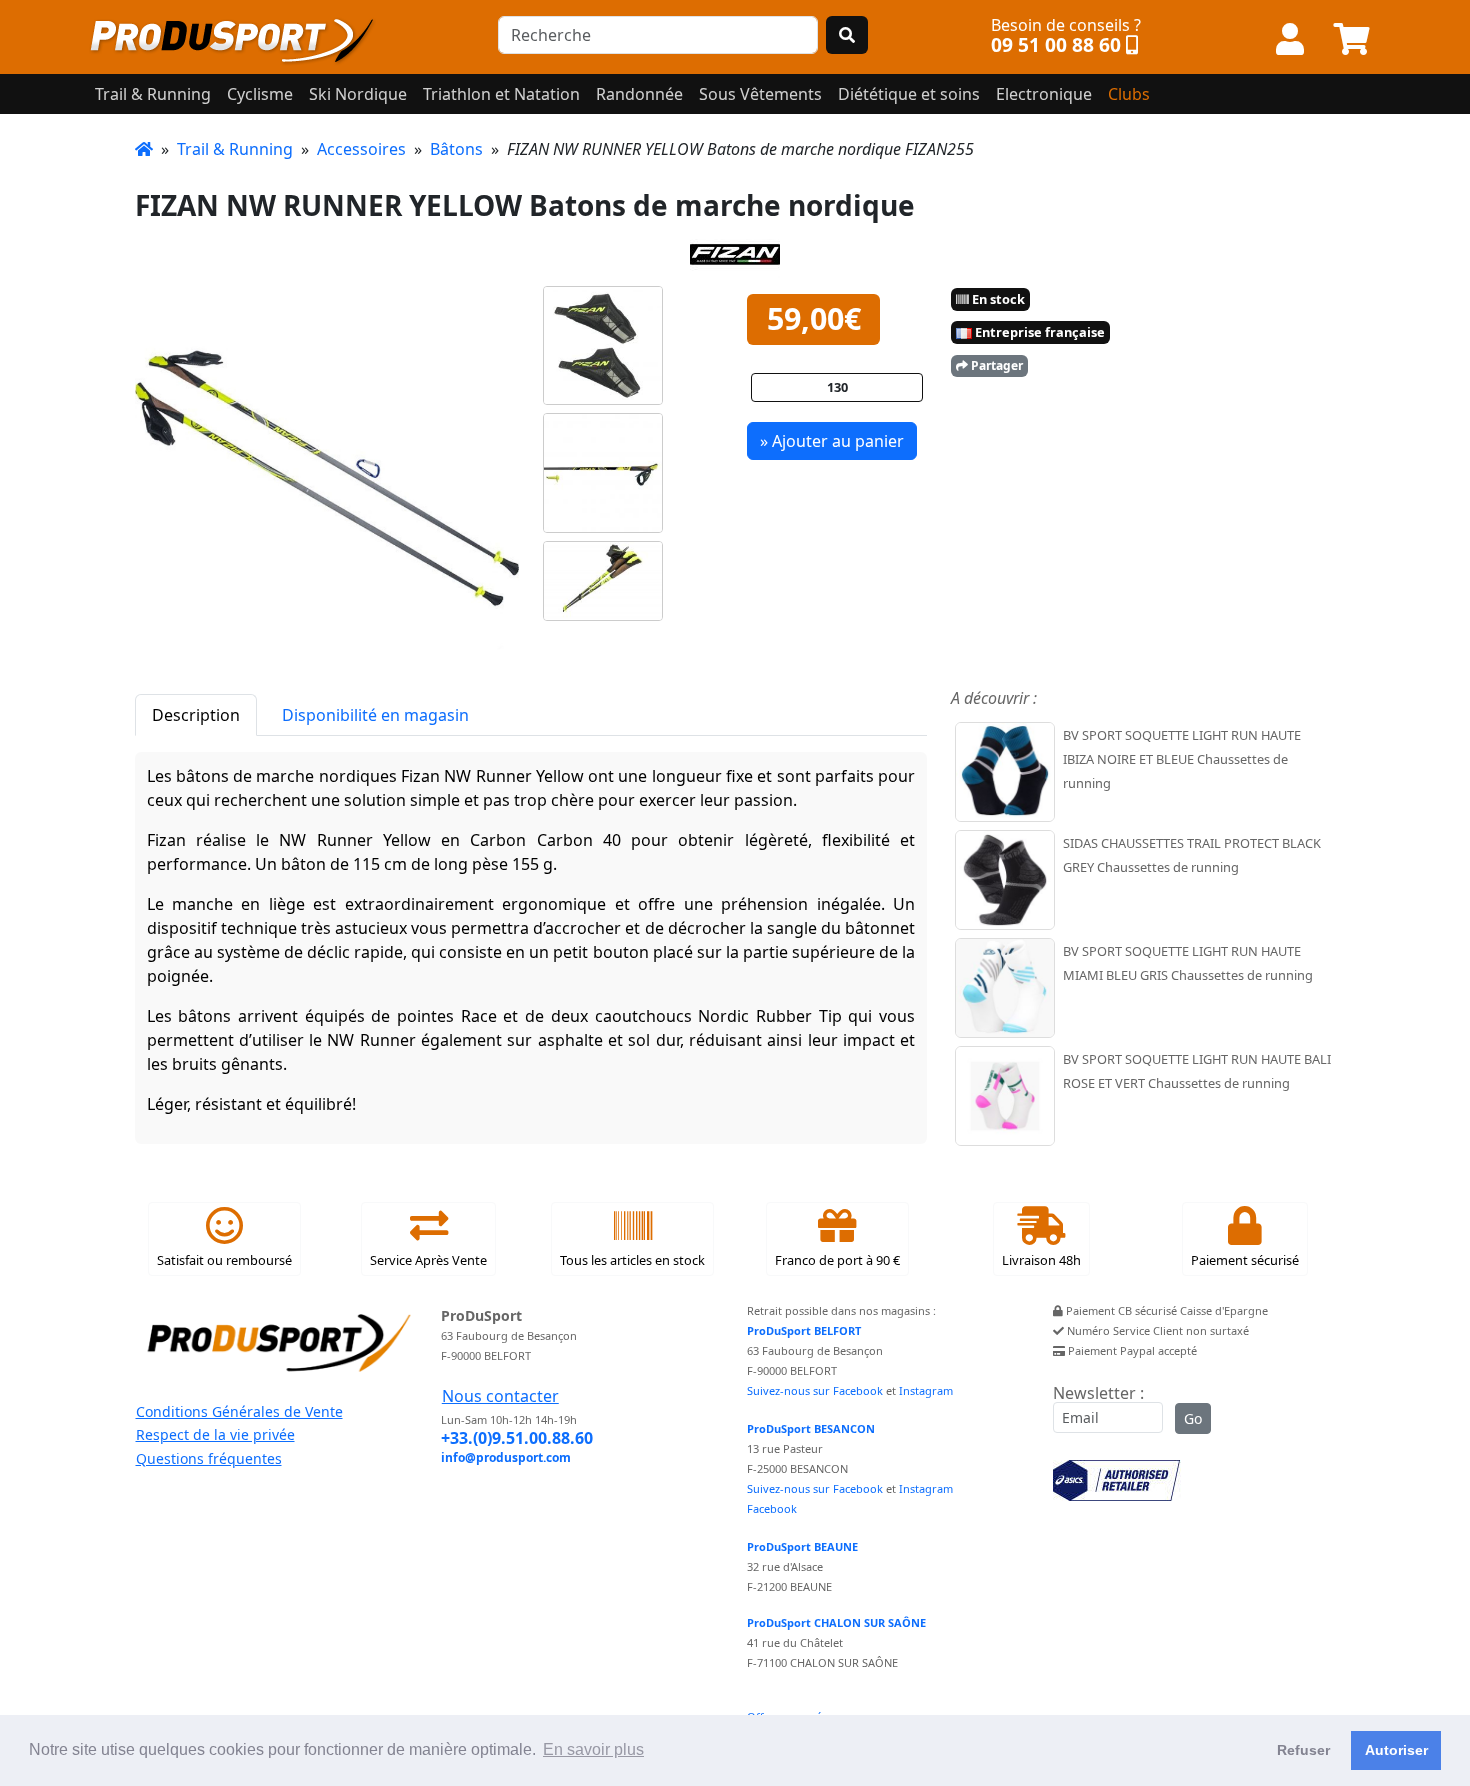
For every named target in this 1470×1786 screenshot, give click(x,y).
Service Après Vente (428, 1260)
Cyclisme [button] (260, 94)
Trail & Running (235, 149)
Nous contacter (500, 1396)
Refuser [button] (1303, 1750)
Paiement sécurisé (1245, 1260)
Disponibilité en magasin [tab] (375, 715)
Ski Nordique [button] (358, 94)
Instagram (926, 1390)
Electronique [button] (1044, 94)
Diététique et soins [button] (909, 94)
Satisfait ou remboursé (224, 1260)
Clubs (1129, 94)
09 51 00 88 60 (1056, 44)
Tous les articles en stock (632, 1260)
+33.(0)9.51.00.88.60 (517, 1438)
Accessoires (361, 149)
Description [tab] (196, 715)
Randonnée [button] (639, 94)
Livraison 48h (1041, 1260)
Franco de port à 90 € (837, 1260)
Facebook (772, 1508)
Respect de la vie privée (215, 1434)
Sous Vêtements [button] (760, 94)
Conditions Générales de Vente (239, 1411)
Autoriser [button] (1396, 1750)
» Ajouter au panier (832, 441)
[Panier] (1352, 40)
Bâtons (456, 149)
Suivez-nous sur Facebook (815, 1390)
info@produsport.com (506, 1457)
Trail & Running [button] (153, 94)
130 (837, 387)
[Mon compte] (1290, 40)
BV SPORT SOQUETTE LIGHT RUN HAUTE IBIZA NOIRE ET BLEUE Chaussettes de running (1182, 759)
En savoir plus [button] (593, 1749)
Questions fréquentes (209, 1458)
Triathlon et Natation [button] (501, 94)
